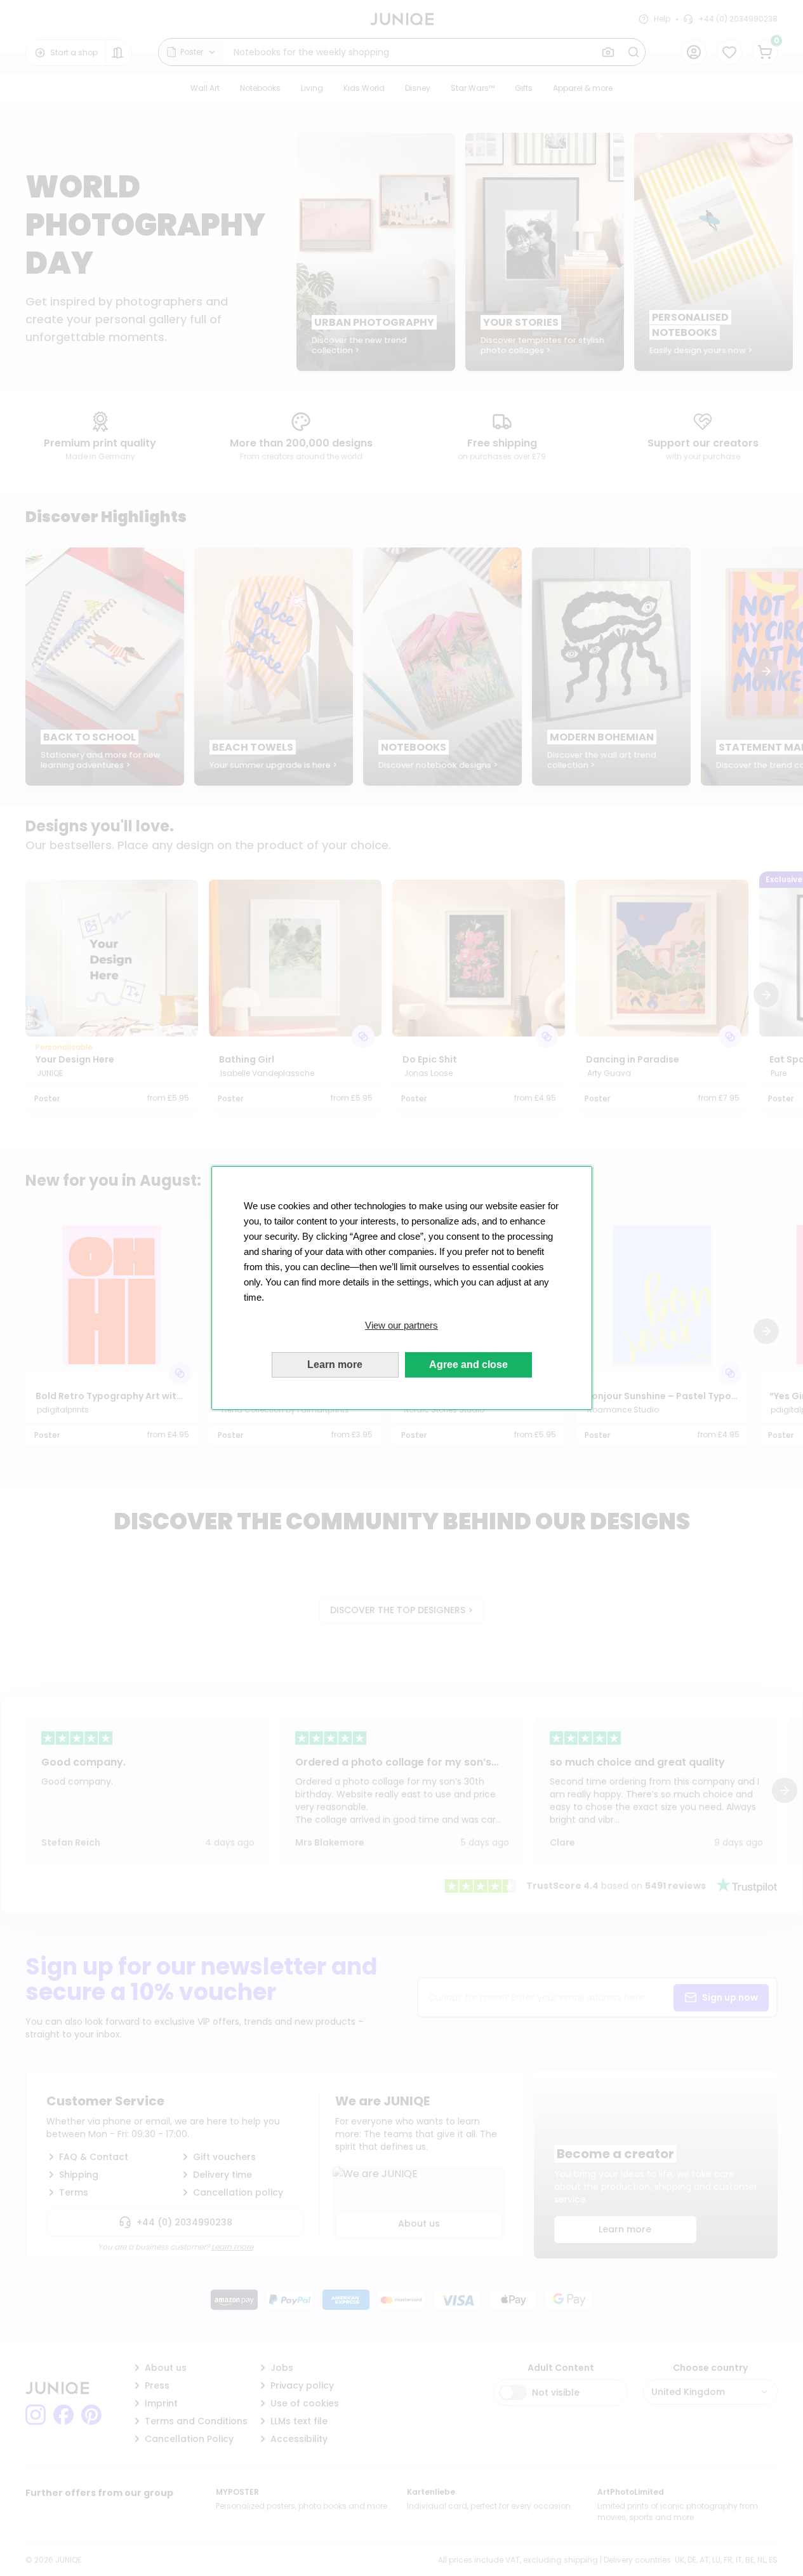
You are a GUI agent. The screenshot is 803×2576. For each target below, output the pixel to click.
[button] (402, 1325)
